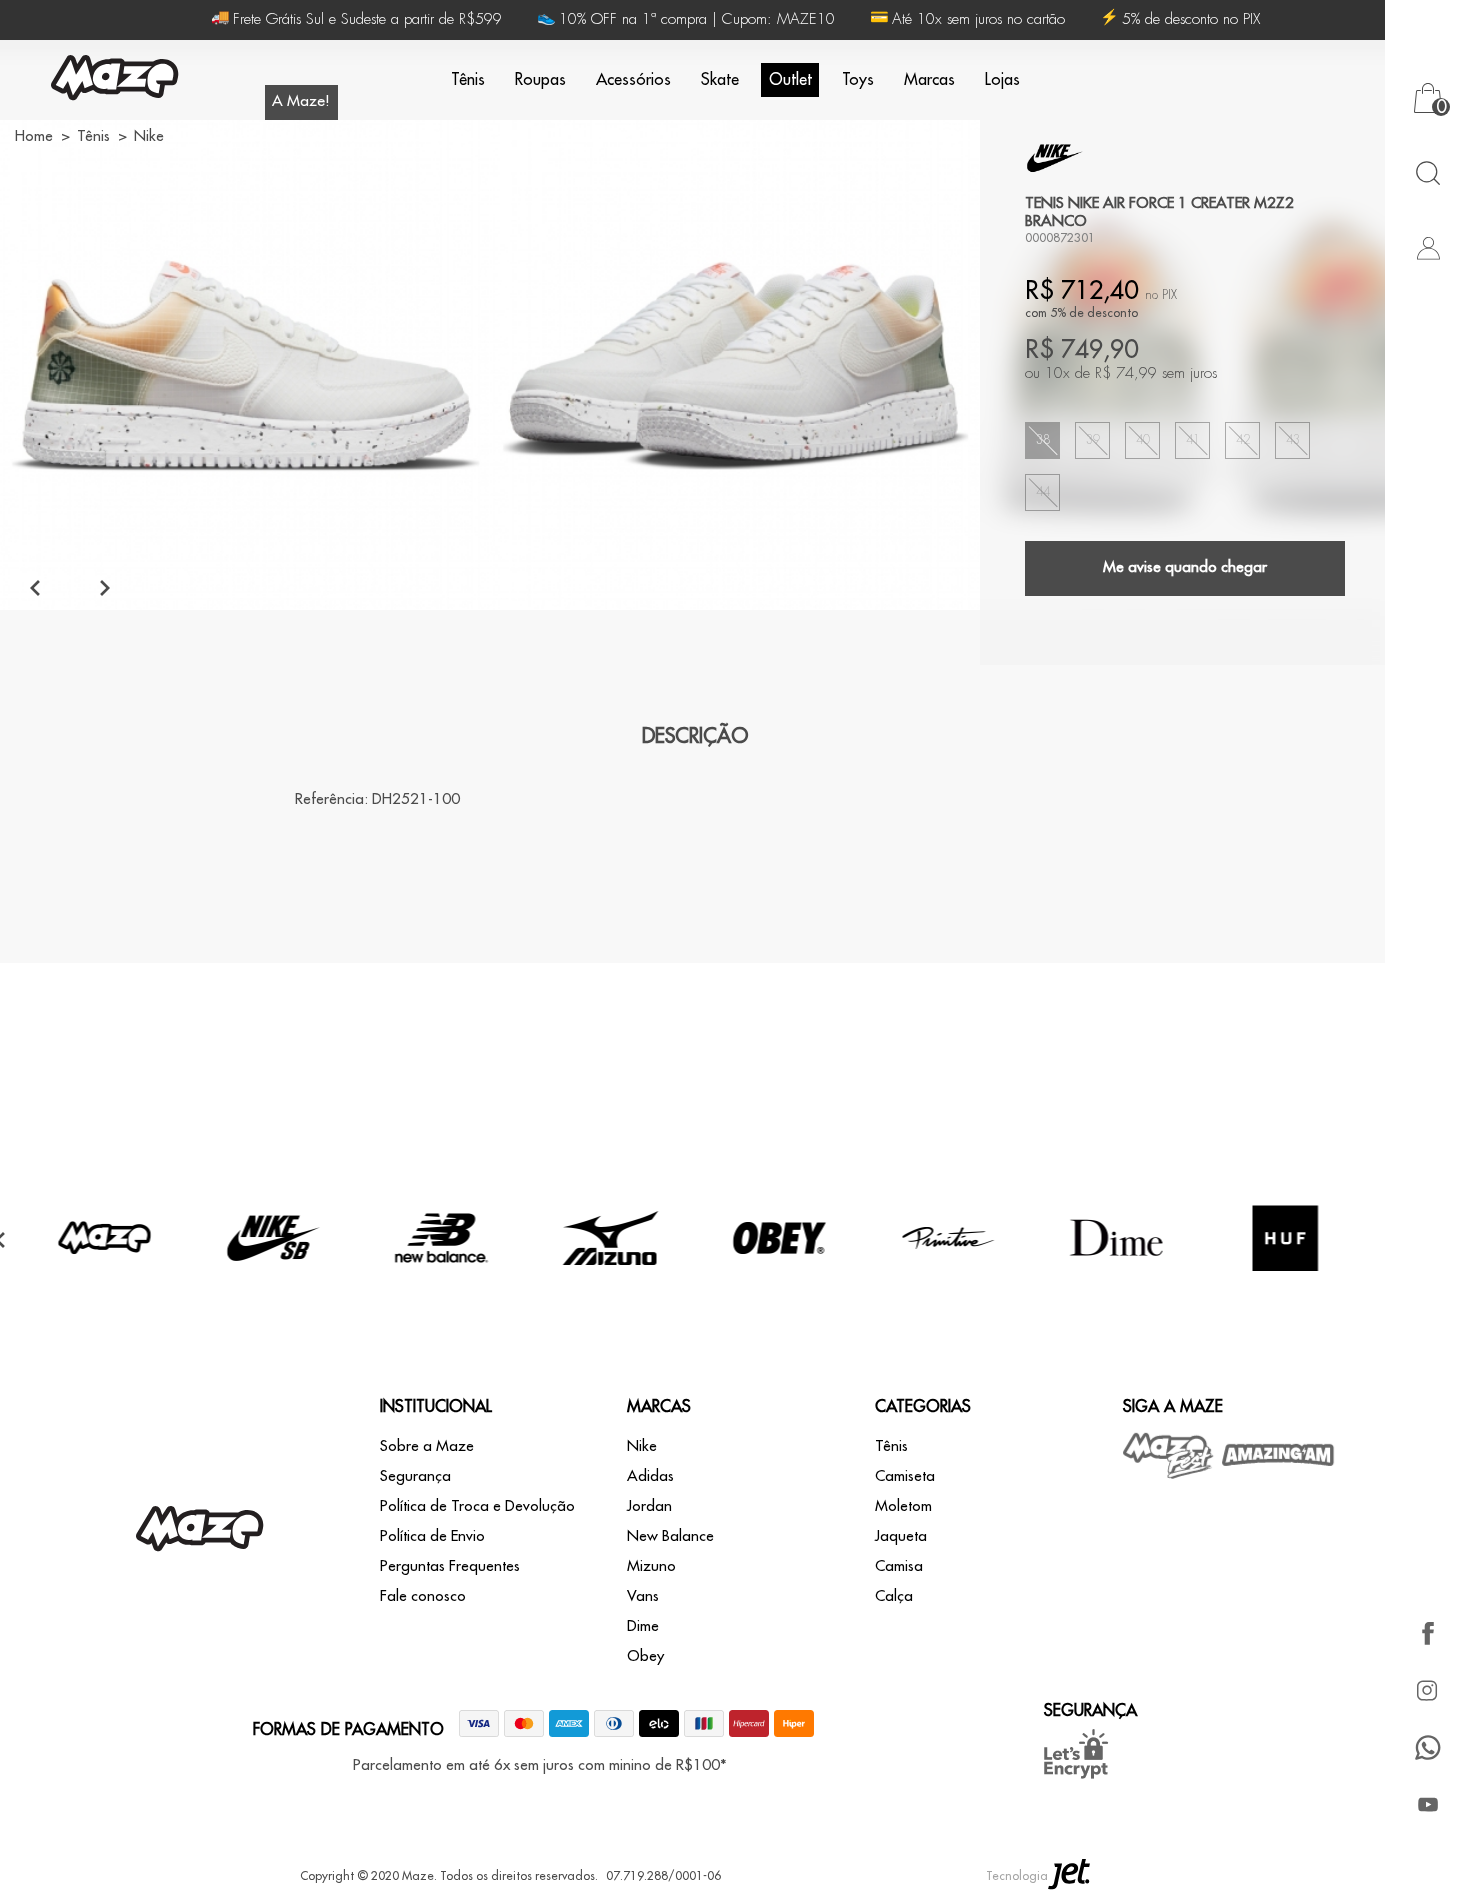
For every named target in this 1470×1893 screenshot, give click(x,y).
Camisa (899, 1566)
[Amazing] (1278, 1455)
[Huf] (1286, 1283)
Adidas (650, 1476)
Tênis (468, 80)
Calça (894, 1596)
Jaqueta (901, 1536)
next (105, 587)
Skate (720, 80)
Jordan (649, 1506)
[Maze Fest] (1169, 1455)
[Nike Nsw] (1055, 158)
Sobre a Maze (427, 1446)
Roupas (540, 80)
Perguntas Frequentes (450, 1566)
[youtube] (1427, 1804)
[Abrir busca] (1427, 172)
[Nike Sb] (273, 1283)
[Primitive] (948, 1283)
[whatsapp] (1427, 1747)
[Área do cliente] (1427, 247)
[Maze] (115, 80)
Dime (643, 1626)
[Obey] (779, 1283)
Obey (645, 1656)
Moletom (903, 1506)
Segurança (415, 1476)
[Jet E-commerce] (1069, 1876)
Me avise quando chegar (1185, 567)
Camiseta (905, 1476)
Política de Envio (432, 1536)
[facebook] (1427, 1633)
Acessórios (633, 80)
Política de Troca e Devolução (477, 1506)
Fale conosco (423, 1596)
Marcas (929, 80)
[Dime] (1117, 1283)
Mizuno (651, 1566)
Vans (643, 1596)
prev (35, 587)
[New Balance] (442, 1283)
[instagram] (1427, 1690)
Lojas (1002, 80)
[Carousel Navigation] (70, 587)
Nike (642, 1446)
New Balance (670, 1536)
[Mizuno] (611, 1283)
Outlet (790, 80)
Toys (858, 80)
